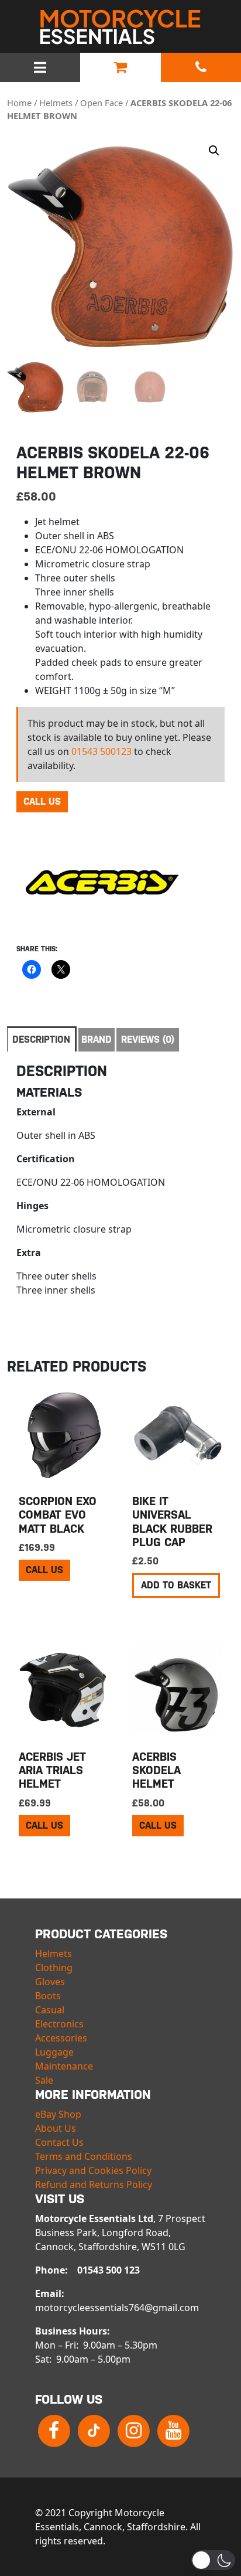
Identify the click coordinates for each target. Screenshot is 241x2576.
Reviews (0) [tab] (148, 1039)
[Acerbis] (104, 882)
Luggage (54, 2052)
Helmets (56, 103)
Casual (50, 2010)
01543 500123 (101, 751)
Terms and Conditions (84, 2156)
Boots (48, 1996)
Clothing (54, 1968)
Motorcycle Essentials (120, 27)
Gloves (50, 1982)
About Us (56, 2128)
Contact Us (59, 2142)
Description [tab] (41, 1039)
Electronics (59, 2024)
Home (19, 103)
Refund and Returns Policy (94, 2184)
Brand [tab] (97, 1039)
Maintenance (64, 2066)
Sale (44, 2080)
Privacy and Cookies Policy (93, 2170)
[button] (214, 151)
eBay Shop (58, 2114)
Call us (42, 802)
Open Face (101, 103)
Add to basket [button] (176, 1585)
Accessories (61, 2038)
